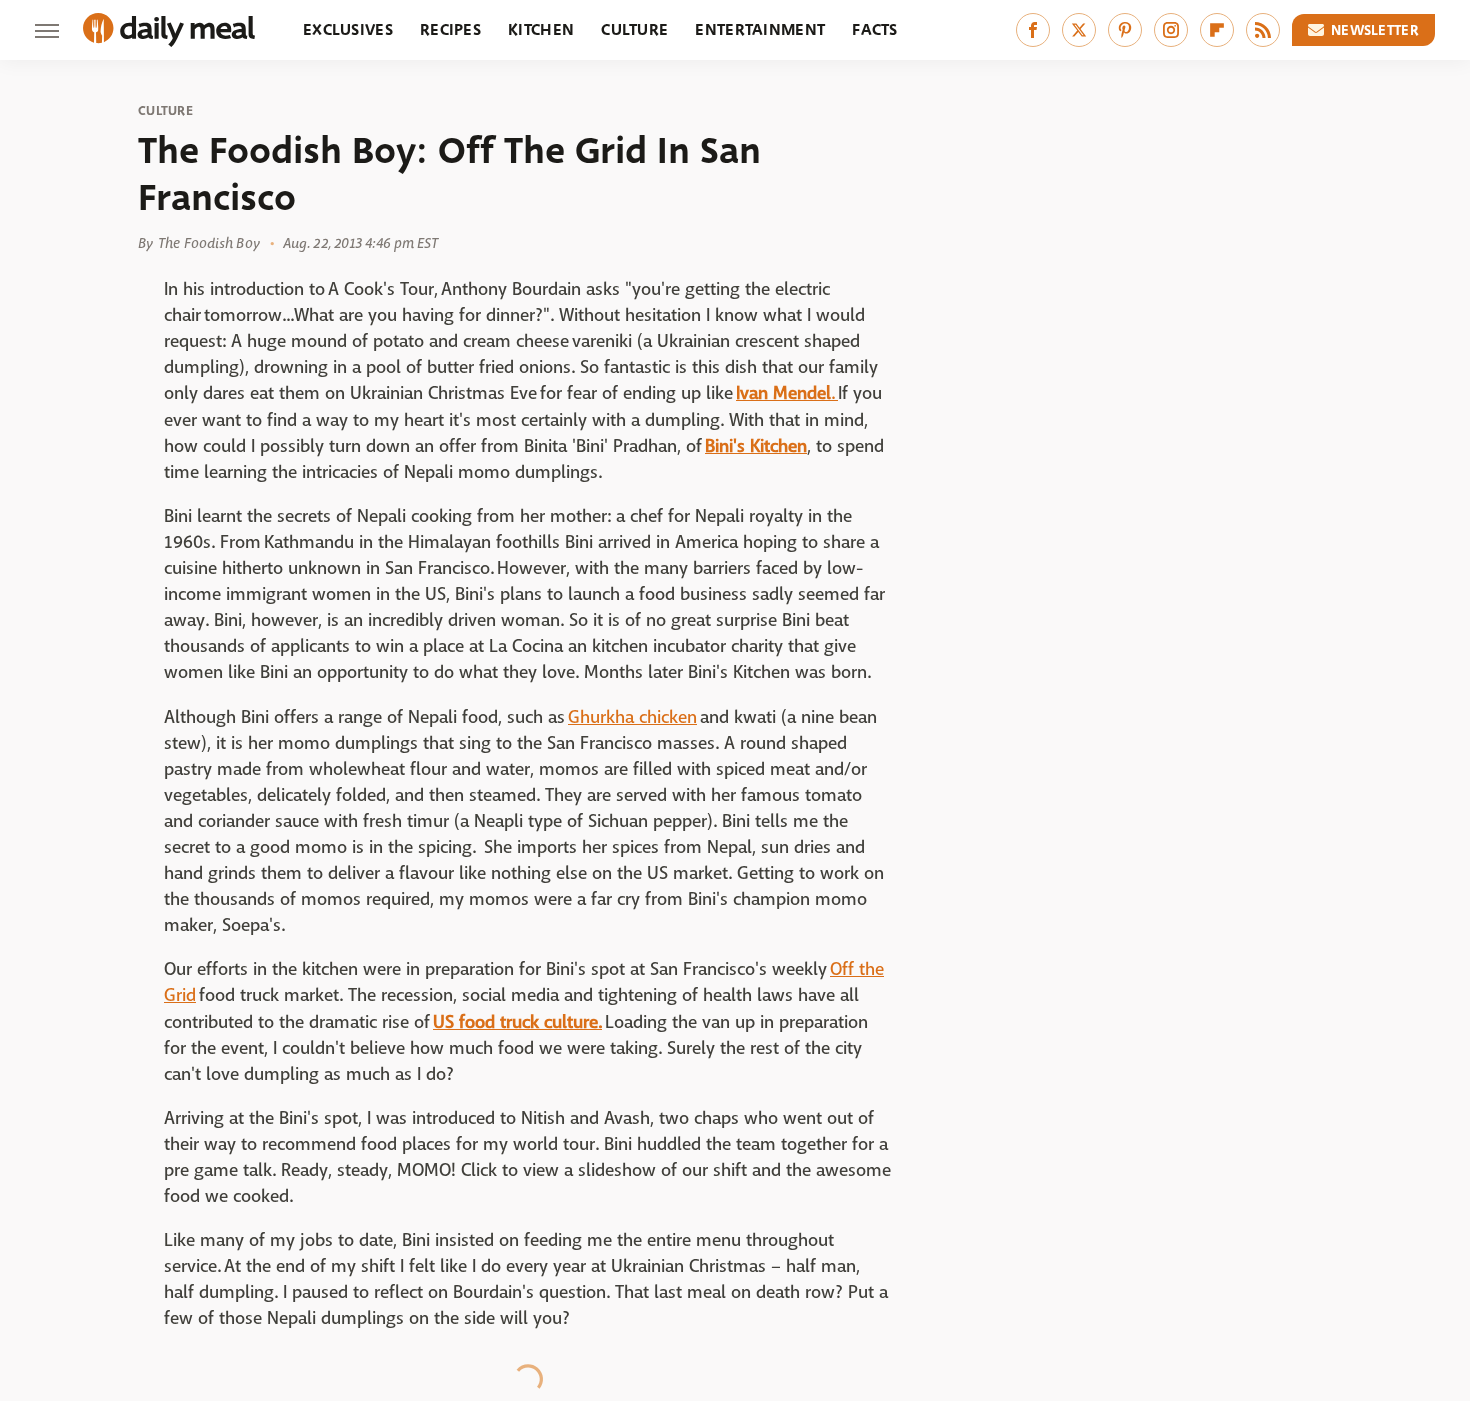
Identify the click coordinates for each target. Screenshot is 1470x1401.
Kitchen (541, 29)
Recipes (450, 29)
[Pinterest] (1125, 30)
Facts (875, 29)
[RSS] (1263, 30)
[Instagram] (1171, 30)
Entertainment (760, 29)
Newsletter (1375, 30)
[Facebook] (1033, 30)
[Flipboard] (1217, 30)
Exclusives (348, 29)
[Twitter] (1079, 30)
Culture (634, 29)
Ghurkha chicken (632, 717)
